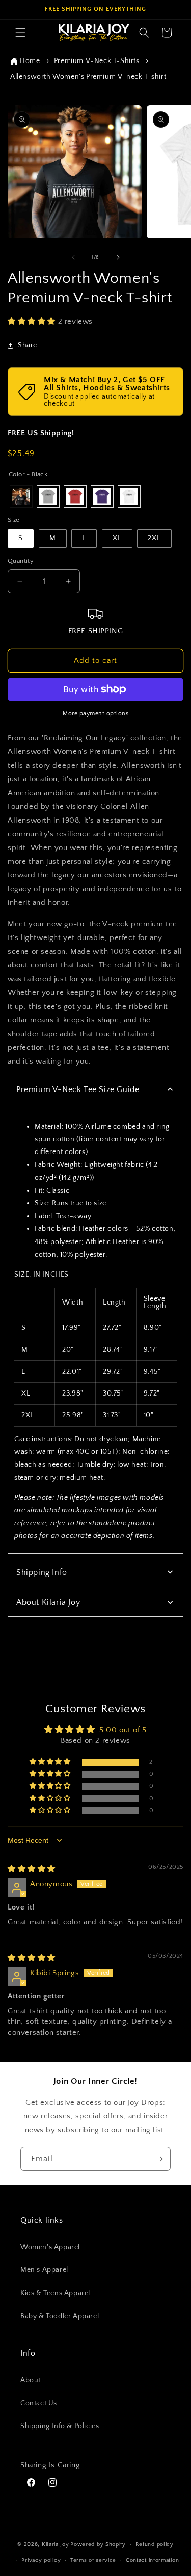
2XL (154, 538)
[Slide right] (118, 257)
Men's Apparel (44, 2270)
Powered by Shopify (98, 2544)
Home (30, 61)
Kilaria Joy (56, 2544)
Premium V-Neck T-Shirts (97, 61)
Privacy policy (41, 2560)
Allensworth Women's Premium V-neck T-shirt (88, 77)
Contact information (152, 2560)
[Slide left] (73, 257)
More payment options (95, 714)
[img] (32, 1869)
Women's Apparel (50, 2247)
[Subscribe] (159, 2159)
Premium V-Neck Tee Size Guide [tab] (78, 1089)
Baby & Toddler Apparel (60, 2316)
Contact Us (39, 2403)
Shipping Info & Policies (60, 2426)
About (31, 2380)
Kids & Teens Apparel (55, 2293)
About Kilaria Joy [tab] (48, 1602)
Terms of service (93, 2560)
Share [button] (28, 345)
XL (117, 538)
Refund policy (155, 2544)
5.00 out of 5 (123, 1730)
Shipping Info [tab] (42, 1572)
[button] (20, 33)
